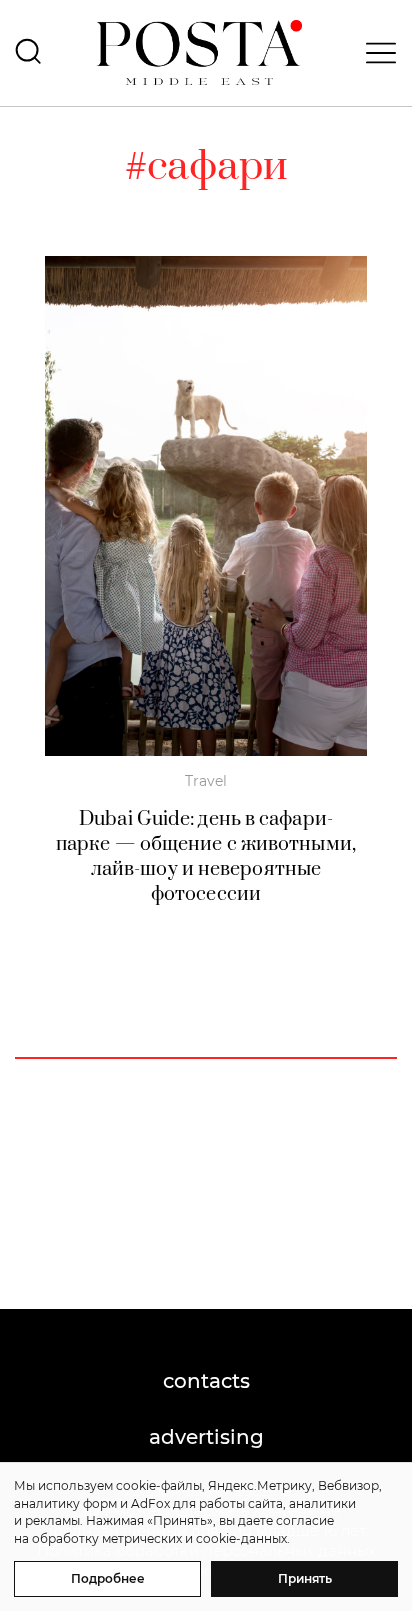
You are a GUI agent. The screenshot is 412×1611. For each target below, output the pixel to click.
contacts (206, 1381)
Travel (206, 781)
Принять (305, 1578)
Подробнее (108, 1578)
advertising (206, 1437)
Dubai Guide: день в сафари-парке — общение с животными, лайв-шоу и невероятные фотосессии (206, 857)
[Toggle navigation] (375, 53)
